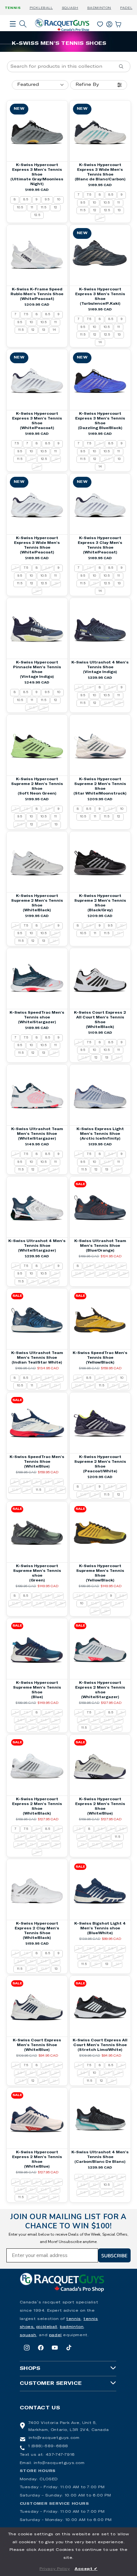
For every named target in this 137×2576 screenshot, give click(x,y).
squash (28, 2335)
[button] (13, 33)
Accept (86, 2569)
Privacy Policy (55, 2569)
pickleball (47, 2327)
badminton (72, 2327)
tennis (74, 2319)
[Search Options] (124, 66)
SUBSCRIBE (114, 2255)
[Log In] (109, 23)
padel (55, 2335)
